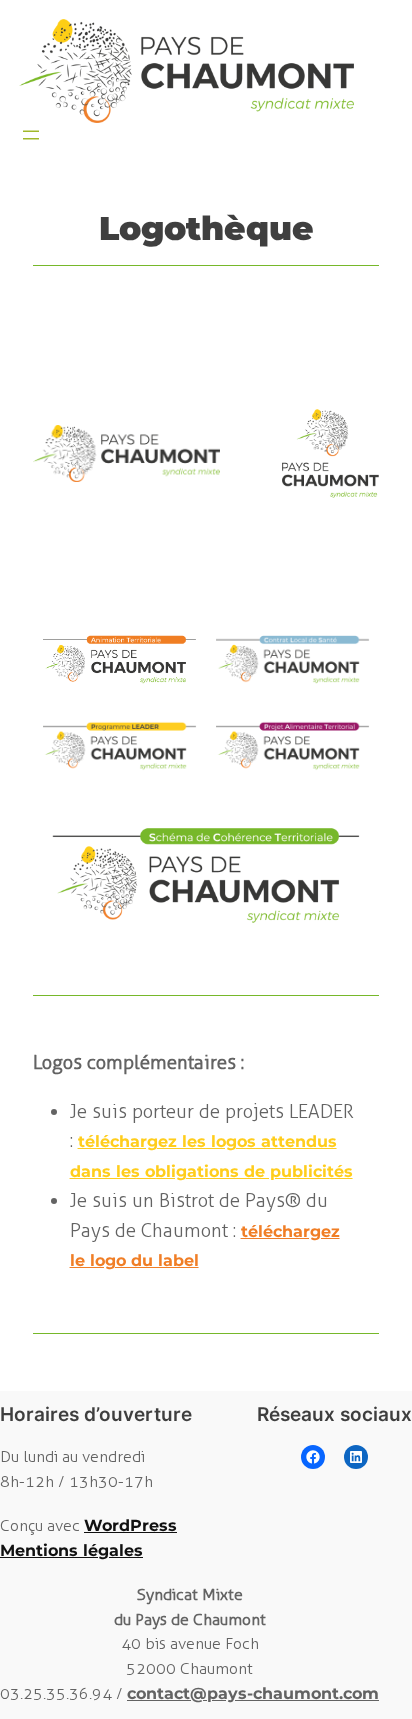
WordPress (130, 1525)
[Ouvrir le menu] (31, 135)
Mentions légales (71, 1550)
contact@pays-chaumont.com (253, 1693)
